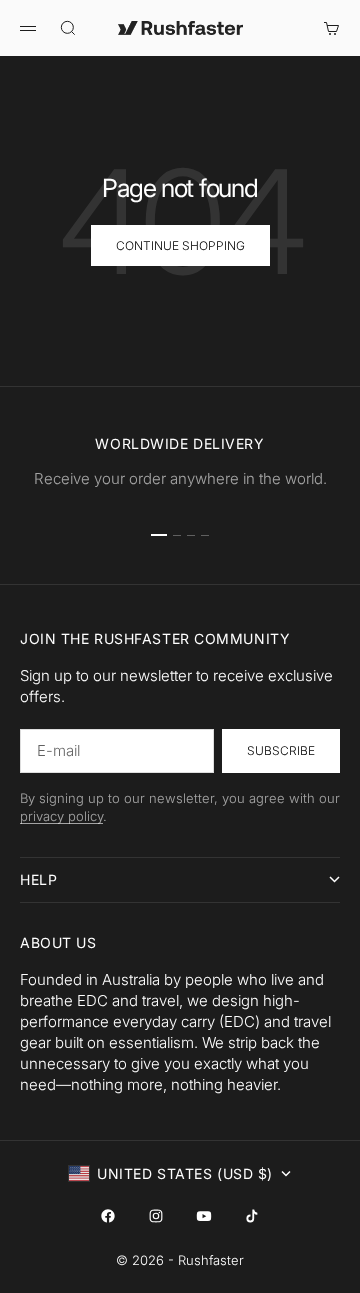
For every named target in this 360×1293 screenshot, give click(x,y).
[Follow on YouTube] (204, 1216)
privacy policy (61, 816)
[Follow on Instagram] (156, 1216)
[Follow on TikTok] (252, 1216)
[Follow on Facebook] (108, 1216)
